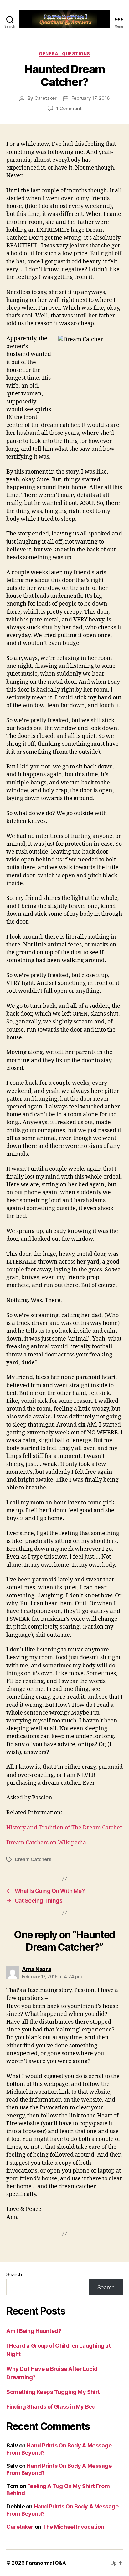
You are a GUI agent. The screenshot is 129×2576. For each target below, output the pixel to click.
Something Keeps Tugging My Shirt (53, 2392)
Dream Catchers (33, 1859)
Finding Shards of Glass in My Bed (51, 2407)
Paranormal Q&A (46, 2563)
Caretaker (46, 98)
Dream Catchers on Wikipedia (46, 1843)
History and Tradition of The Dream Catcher (64, 1828)
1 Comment (69, 108)
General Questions (64, 54)
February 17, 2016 (91, 98)
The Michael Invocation (73, 2527)
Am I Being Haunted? (34, 2331)
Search (14, 2274)
